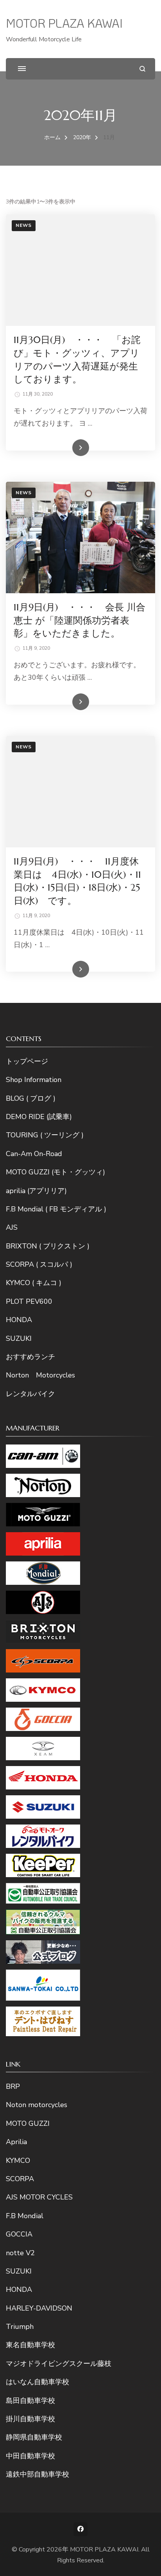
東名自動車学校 (30, 2345)
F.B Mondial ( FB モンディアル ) (56, 1209)
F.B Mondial (25, 2216)
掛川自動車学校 (30, 2419)
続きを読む (69, 448)
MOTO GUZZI (28, 2123)
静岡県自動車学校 (34, 2437)
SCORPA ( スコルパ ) (39, 1264)
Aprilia (16, 2142)
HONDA (19, 1320)
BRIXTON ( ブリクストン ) (48, 1246)
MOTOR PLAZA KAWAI (64, 23)
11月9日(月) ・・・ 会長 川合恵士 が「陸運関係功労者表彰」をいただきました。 (80, 620)
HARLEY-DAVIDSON (39, 2308)
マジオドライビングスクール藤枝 (59, 2364)
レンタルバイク (30, 1394)
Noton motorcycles (37, 2105)
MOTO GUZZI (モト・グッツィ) (55, 1172)
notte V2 (20, 2253)
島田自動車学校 (30, 2401)
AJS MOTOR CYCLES (39, 2197)
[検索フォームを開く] (142, 69)
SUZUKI (19, 1338)
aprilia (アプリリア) (36, 1191)
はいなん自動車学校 (38, 2382)
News (24, 225)
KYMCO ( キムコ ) (34, 1283)
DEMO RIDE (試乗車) (39, 1117)
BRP (13, 2086)
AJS (12, 1227)
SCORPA (20, 2179)
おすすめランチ (30, 1357)
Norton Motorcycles (40, 1375)
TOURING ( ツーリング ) (45, 1135)
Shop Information (34, 1080)
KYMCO (18, 2161)
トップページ (27, 1061)
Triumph (20, 2327)
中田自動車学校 (30, 2456)
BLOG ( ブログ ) (31, 1098)
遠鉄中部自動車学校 (38, 2474)
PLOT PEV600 (29, 1301)
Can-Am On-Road (34, 1154)
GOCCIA (19, 2234)
